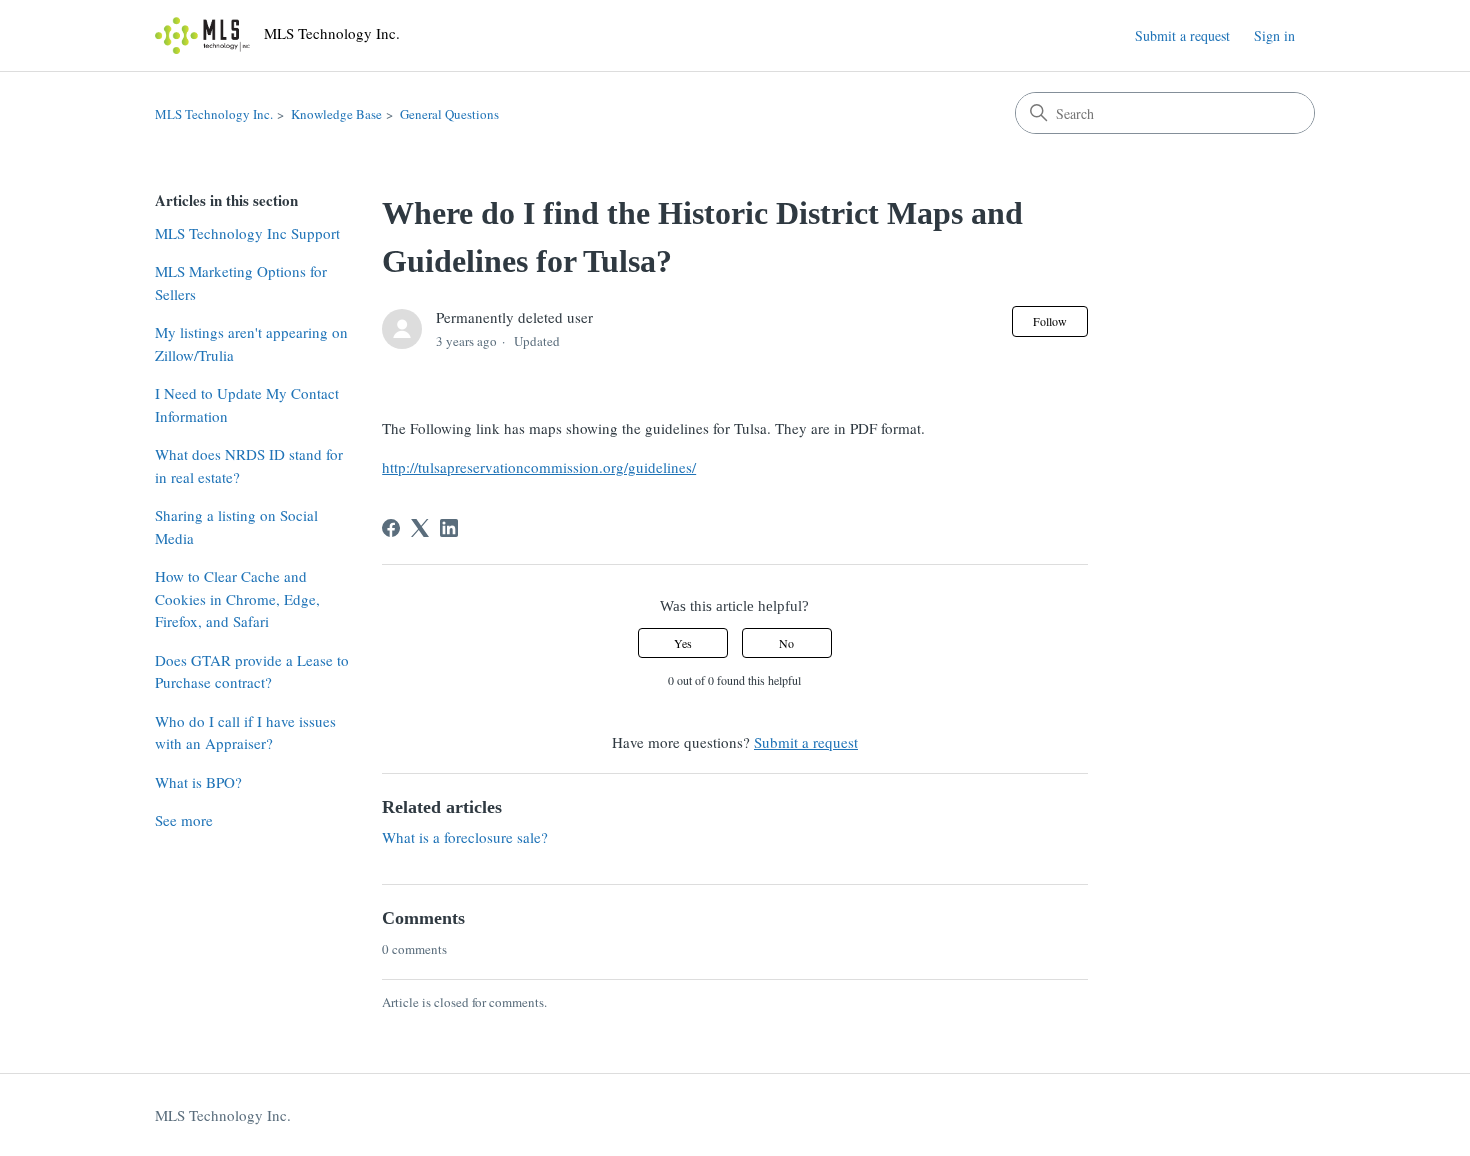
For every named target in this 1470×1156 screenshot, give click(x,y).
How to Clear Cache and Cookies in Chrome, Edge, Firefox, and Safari (237, 598)
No (786, 643)
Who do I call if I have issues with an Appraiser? (245, 732)
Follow (1050, 321)
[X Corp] (420, 528)
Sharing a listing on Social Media (236, 526)
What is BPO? (198, 782)
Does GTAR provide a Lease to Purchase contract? (252, 671)
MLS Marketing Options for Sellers (241, 282)
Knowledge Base (336, 114)
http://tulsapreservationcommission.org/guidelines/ (539, 467)
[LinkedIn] (449, 528)
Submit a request (1182, 35)
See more (184, 820)
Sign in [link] (1274, 35)
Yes (683, 643)
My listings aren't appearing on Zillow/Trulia (251, 343)
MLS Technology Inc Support (247, 233)
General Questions (449, 114)
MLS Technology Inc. (214, 114)
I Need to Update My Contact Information (247, 404)
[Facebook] (391, 528)
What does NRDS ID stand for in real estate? (249, 465)
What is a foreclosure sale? (465, 837)
